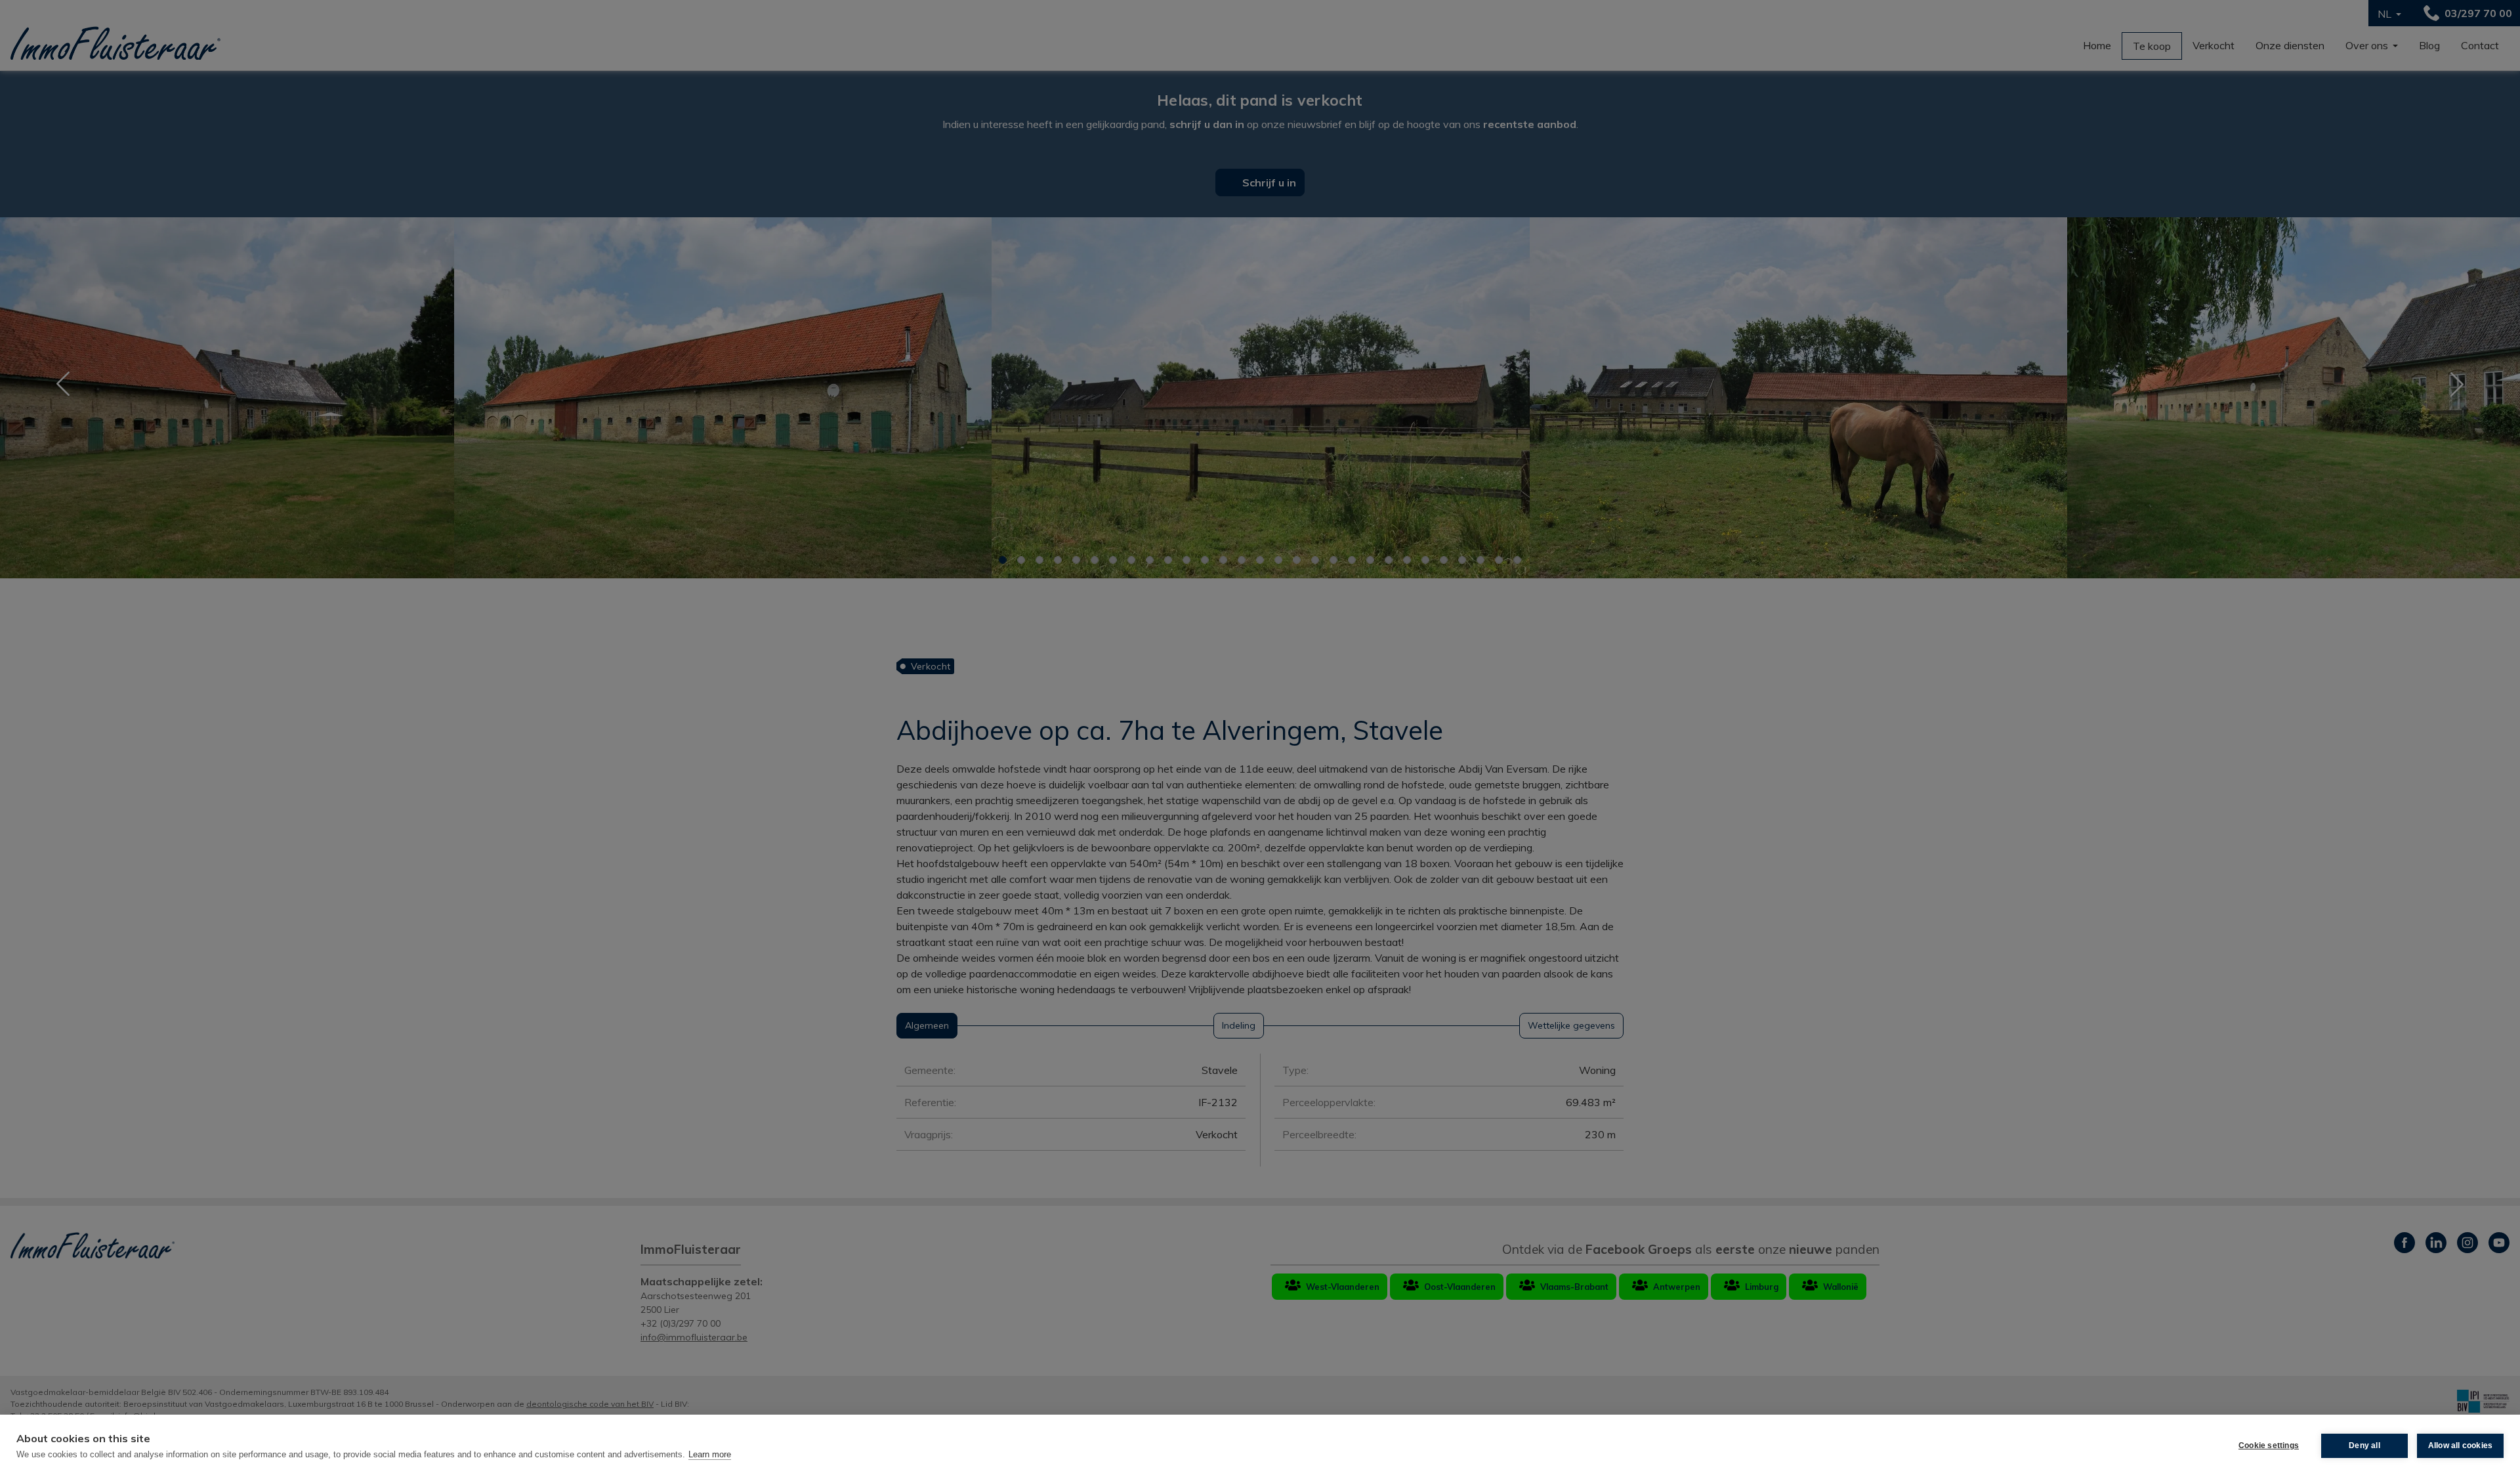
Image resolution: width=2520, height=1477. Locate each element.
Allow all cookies (2460, 1445)
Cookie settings (2269, 1445)
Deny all (2364, 1445)
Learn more (710, 1454)
